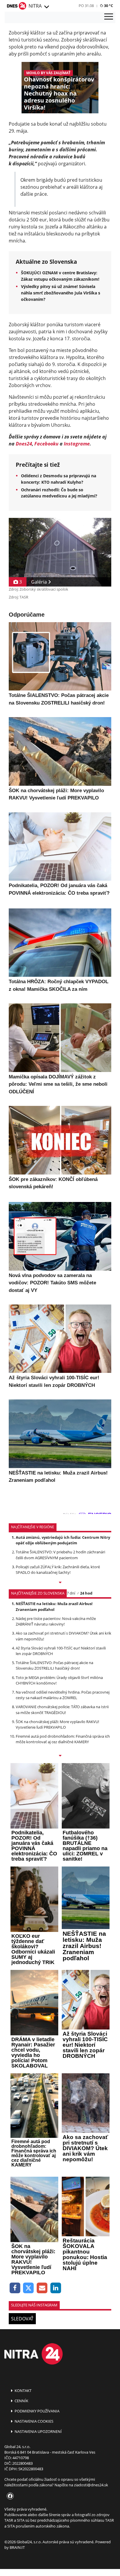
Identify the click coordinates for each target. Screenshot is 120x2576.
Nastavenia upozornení (38, 2431)
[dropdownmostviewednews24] (60, 1756)
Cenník (21, 2401)
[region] (46, 7)
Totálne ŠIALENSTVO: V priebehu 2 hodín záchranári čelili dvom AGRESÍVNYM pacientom (60, 1555)
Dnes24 (24, 444)
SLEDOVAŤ (22, 2319)
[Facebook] (15, 2288)
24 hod (86, 1593)
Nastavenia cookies (33, 2421)
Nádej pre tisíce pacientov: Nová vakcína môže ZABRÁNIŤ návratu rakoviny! (56, 1621)
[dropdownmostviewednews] (60, 1583)
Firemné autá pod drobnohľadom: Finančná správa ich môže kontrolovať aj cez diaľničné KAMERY (63, 1739)
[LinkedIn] (56, 2288)
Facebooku (46, 444)
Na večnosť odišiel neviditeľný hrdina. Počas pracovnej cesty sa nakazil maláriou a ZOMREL (63, 1695)
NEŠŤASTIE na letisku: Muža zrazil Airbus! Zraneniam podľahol (54, 1606)
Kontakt (23, 2391)
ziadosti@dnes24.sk (91, 2485)
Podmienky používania (37, 2411)
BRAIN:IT (17, 2547)
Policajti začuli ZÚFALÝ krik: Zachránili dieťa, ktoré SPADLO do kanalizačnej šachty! (58, 1570)
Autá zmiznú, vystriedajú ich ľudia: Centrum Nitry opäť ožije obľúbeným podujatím (63, 1540)
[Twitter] (29, 2288)
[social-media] (9, 2496)
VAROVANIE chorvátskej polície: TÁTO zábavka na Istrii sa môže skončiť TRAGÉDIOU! (62, 1709)
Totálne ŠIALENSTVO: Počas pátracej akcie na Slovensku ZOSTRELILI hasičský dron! (54, 1665)
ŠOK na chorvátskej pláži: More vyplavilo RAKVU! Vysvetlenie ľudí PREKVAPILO (57, 1724)
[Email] (42, 2288)
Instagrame (77, 444)
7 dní (71, 1593)
